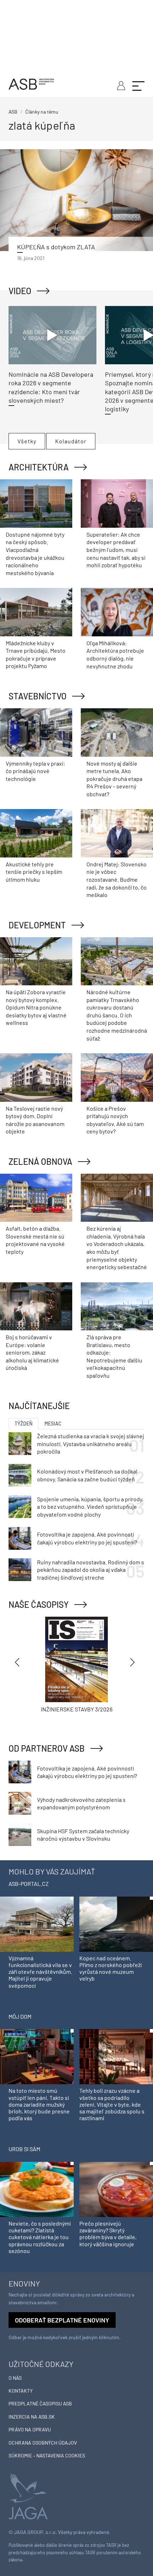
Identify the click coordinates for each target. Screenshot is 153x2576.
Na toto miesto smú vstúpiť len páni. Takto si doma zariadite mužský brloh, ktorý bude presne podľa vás (39, 2104)
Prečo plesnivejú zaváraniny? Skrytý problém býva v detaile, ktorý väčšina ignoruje (108, 2234)
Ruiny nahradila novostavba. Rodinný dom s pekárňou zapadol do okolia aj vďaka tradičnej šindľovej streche (91, 1570)
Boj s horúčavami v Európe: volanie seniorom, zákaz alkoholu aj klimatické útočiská (32, 1352)
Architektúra (39, 467)
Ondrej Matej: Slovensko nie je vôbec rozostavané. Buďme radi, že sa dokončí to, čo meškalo (117, 879)
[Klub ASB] (120, 85)
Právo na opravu (30, 2429)
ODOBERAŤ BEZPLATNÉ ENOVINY (62, 2320)
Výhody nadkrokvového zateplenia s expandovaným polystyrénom (81, 1803)
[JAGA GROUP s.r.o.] (28, 2496)
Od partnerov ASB (47, 1748)
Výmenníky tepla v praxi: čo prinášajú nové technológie (35, 771)
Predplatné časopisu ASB (40, 2403)
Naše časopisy (39, 1604)
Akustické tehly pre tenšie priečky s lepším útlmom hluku (34, 872)
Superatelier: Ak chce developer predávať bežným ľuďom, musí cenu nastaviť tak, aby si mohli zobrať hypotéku (116, 550)
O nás (15, 2378)
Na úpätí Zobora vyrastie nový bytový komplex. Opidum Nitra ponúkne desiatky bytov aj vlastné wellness (36, 1007)
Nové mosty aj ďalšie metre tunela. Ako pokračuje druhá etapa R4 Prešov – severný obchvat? (114, 779)
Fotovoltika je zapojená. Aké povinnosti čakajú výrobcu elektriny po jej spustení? (87, 1538)
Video (20, 291)
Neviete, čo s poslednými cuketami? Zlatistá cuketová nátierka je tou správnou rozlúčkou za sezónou (40, 2237)
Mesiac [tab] (53, 1423)
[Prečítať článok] (76, 200)
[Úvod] (31, 83)
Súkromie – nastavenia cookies (47, 2455)
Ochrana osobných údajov (43, 2443)
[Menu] (138, 85)
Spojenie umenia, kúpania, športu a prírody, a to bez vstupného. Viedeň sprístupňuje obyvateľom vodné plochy (90, 1507)
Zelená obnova (40, 1161)
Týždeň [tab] (23, 1423)
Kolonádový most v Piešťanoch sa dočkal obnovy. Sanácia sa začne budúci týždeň (87, 1475)
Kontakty (21, 2391)
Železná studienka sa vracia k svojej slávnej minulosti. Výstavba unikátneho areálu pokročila (91, 1444)
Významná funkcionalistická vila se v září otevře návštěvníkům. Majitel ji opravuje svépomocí (40, 1972)
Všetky (27, 441)
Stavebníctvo (38, 696)
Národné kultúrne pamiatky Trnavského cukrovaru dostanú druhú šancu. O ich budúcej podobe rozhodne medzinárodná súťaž (117, 1015)
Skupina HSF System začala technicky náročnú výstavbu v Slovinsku (83, 1835)
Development (37, 925)
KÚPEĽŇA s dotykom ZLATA (56, 247)
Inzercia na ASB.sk (32, 2417)
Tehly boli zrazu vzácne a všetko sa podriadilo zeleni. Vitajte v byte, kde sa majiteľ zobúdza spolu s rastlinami (112, 2104)
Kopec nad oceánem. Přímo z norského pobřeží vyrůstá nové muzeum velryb (110, 1968)
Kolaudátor (71, 441)
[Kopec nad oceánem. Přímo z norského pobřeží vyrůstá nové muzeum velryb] (116, 1923)
